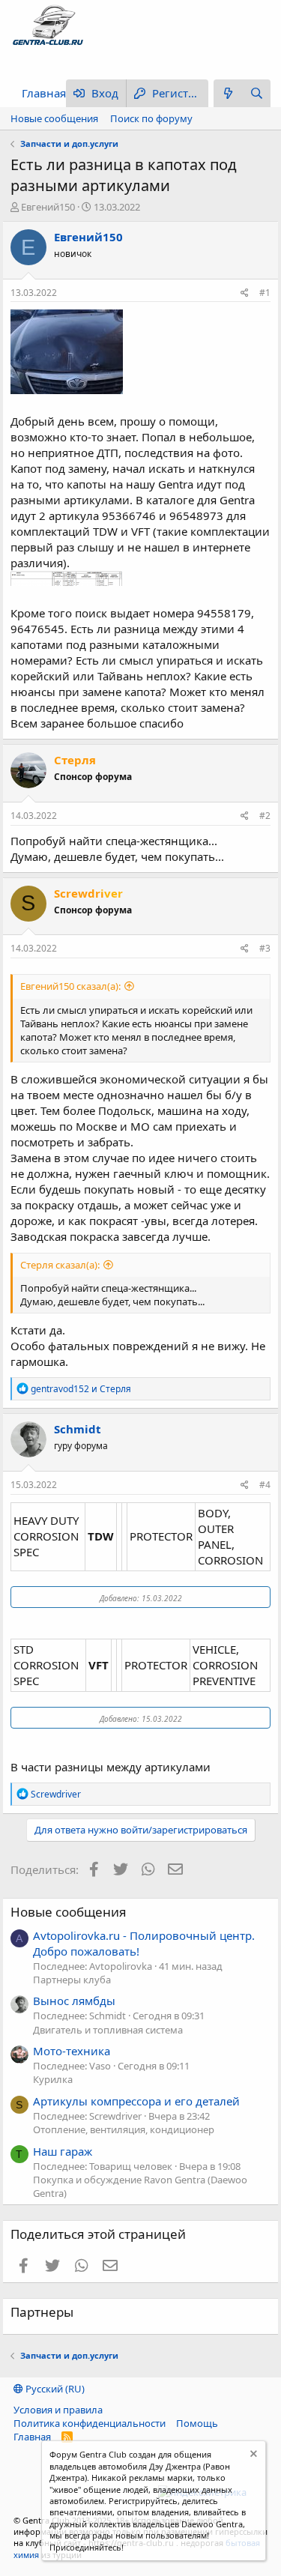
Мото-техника (72, 2051)
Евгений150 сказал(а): (70, 986)
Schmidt (78, 1429)
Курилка (53, 2079)
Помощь (197, 2423)
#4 (265, 1485)
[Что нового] (228, 93)
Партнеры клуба (72, 1980)
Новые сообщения (54, 118)
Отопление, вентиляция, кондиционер (124, 2129)
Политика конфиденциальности (90, 2423)
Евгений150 (48, 207)
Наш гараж (63, 2151)
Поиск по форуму (151, 118)
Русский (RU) (54, 2389)
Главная (44, 93)
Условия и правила (58, 2410)
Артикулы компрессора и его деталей (136, 2101)
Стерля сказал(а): (60, 1265)
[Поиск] (256, 93)
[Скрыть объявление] (252, 2456)
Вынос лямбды (74, 2001)
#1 (265, 293)
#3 (265, 948)
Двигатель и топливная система (108, 2030)
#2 (265, 816)
